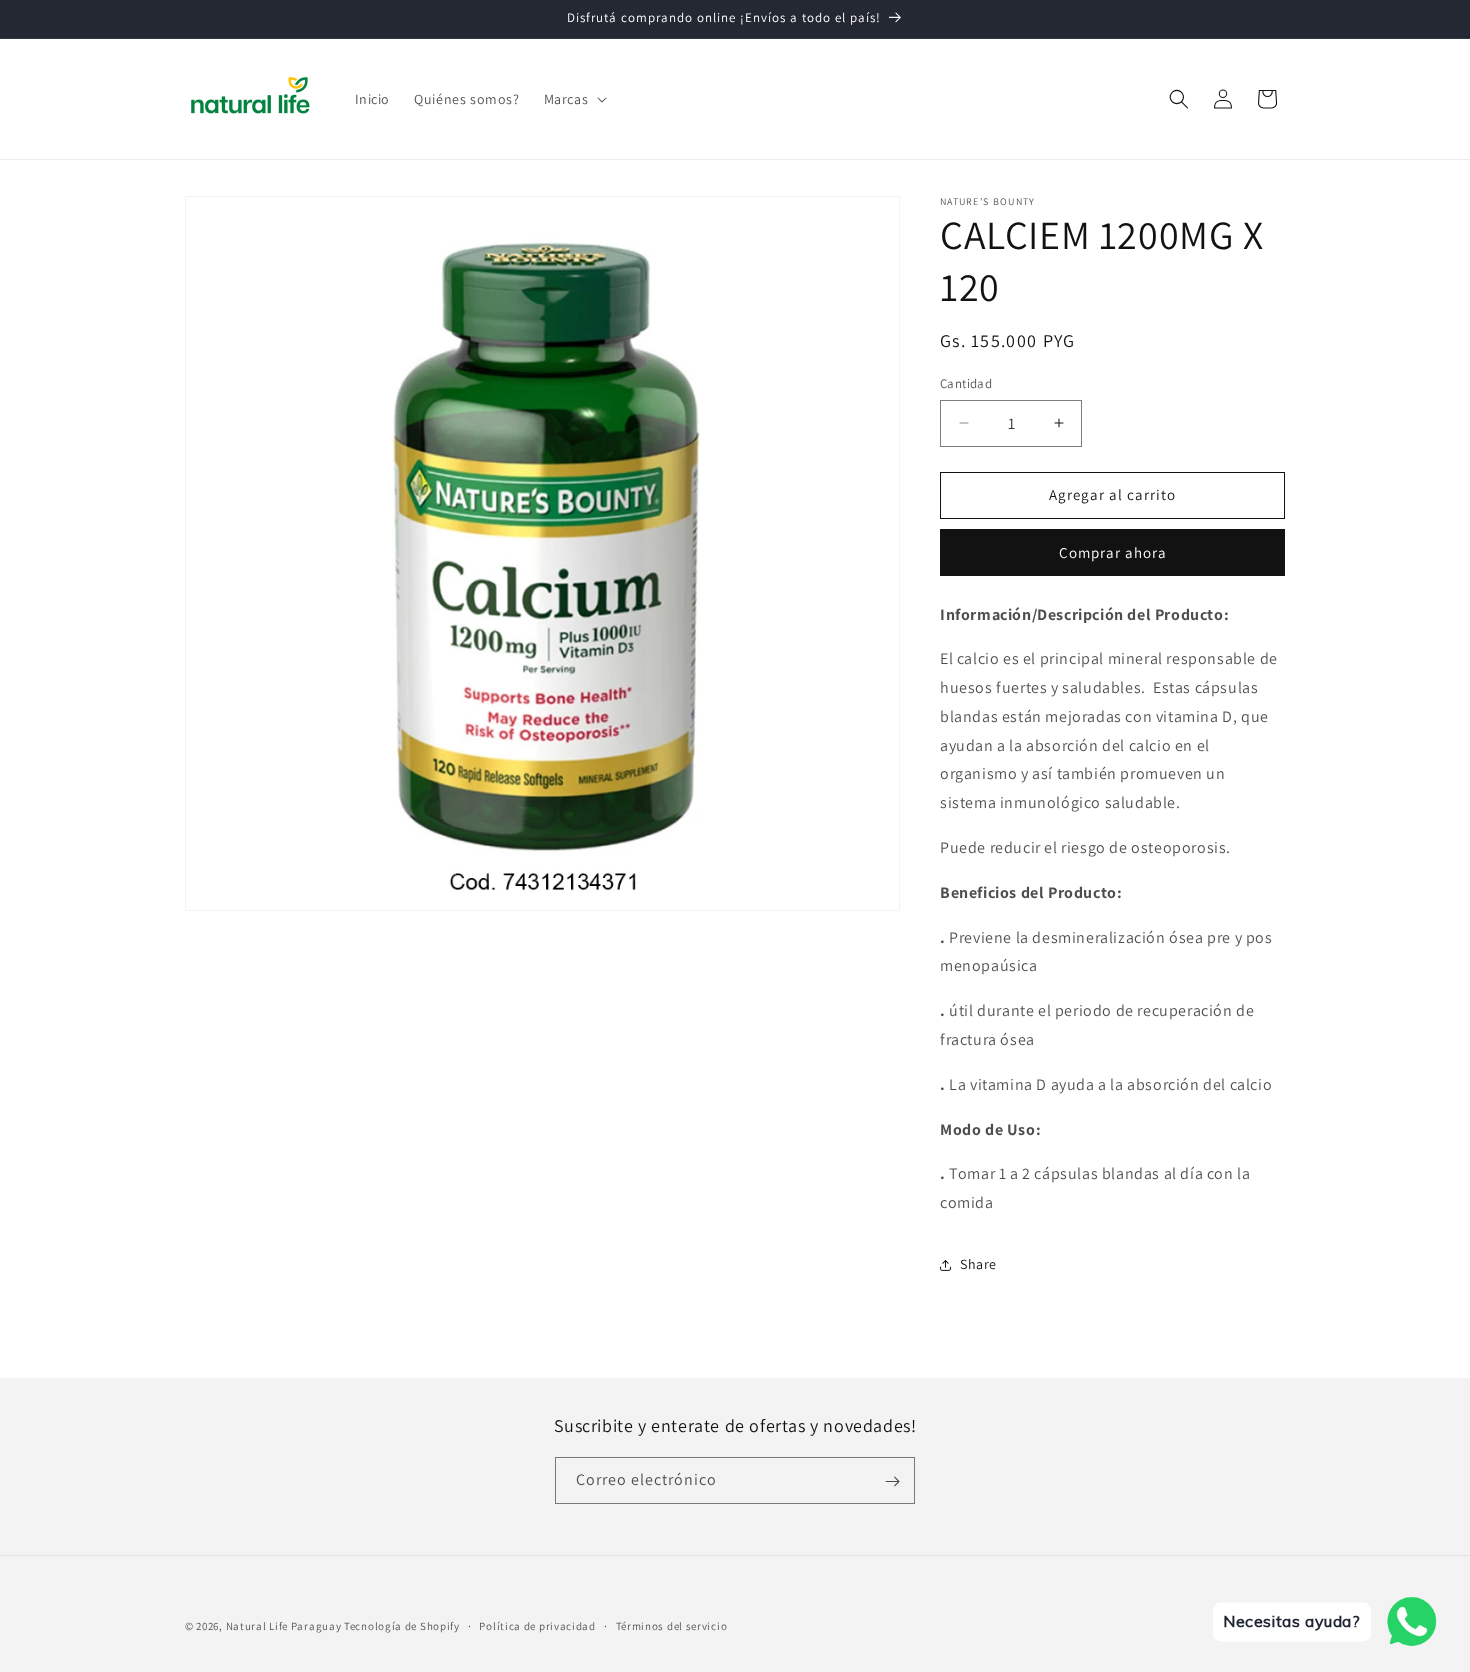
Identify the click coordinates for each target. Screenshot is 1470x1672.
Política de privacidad (537, 1625)
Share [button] (978, 1264)
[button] (574, 99)
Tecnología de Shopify (402, 1626)
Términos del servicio (672, 1625)
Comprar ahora (1113, 552)
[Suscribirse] (892, 1481)
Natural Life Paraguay (284, 1626)
